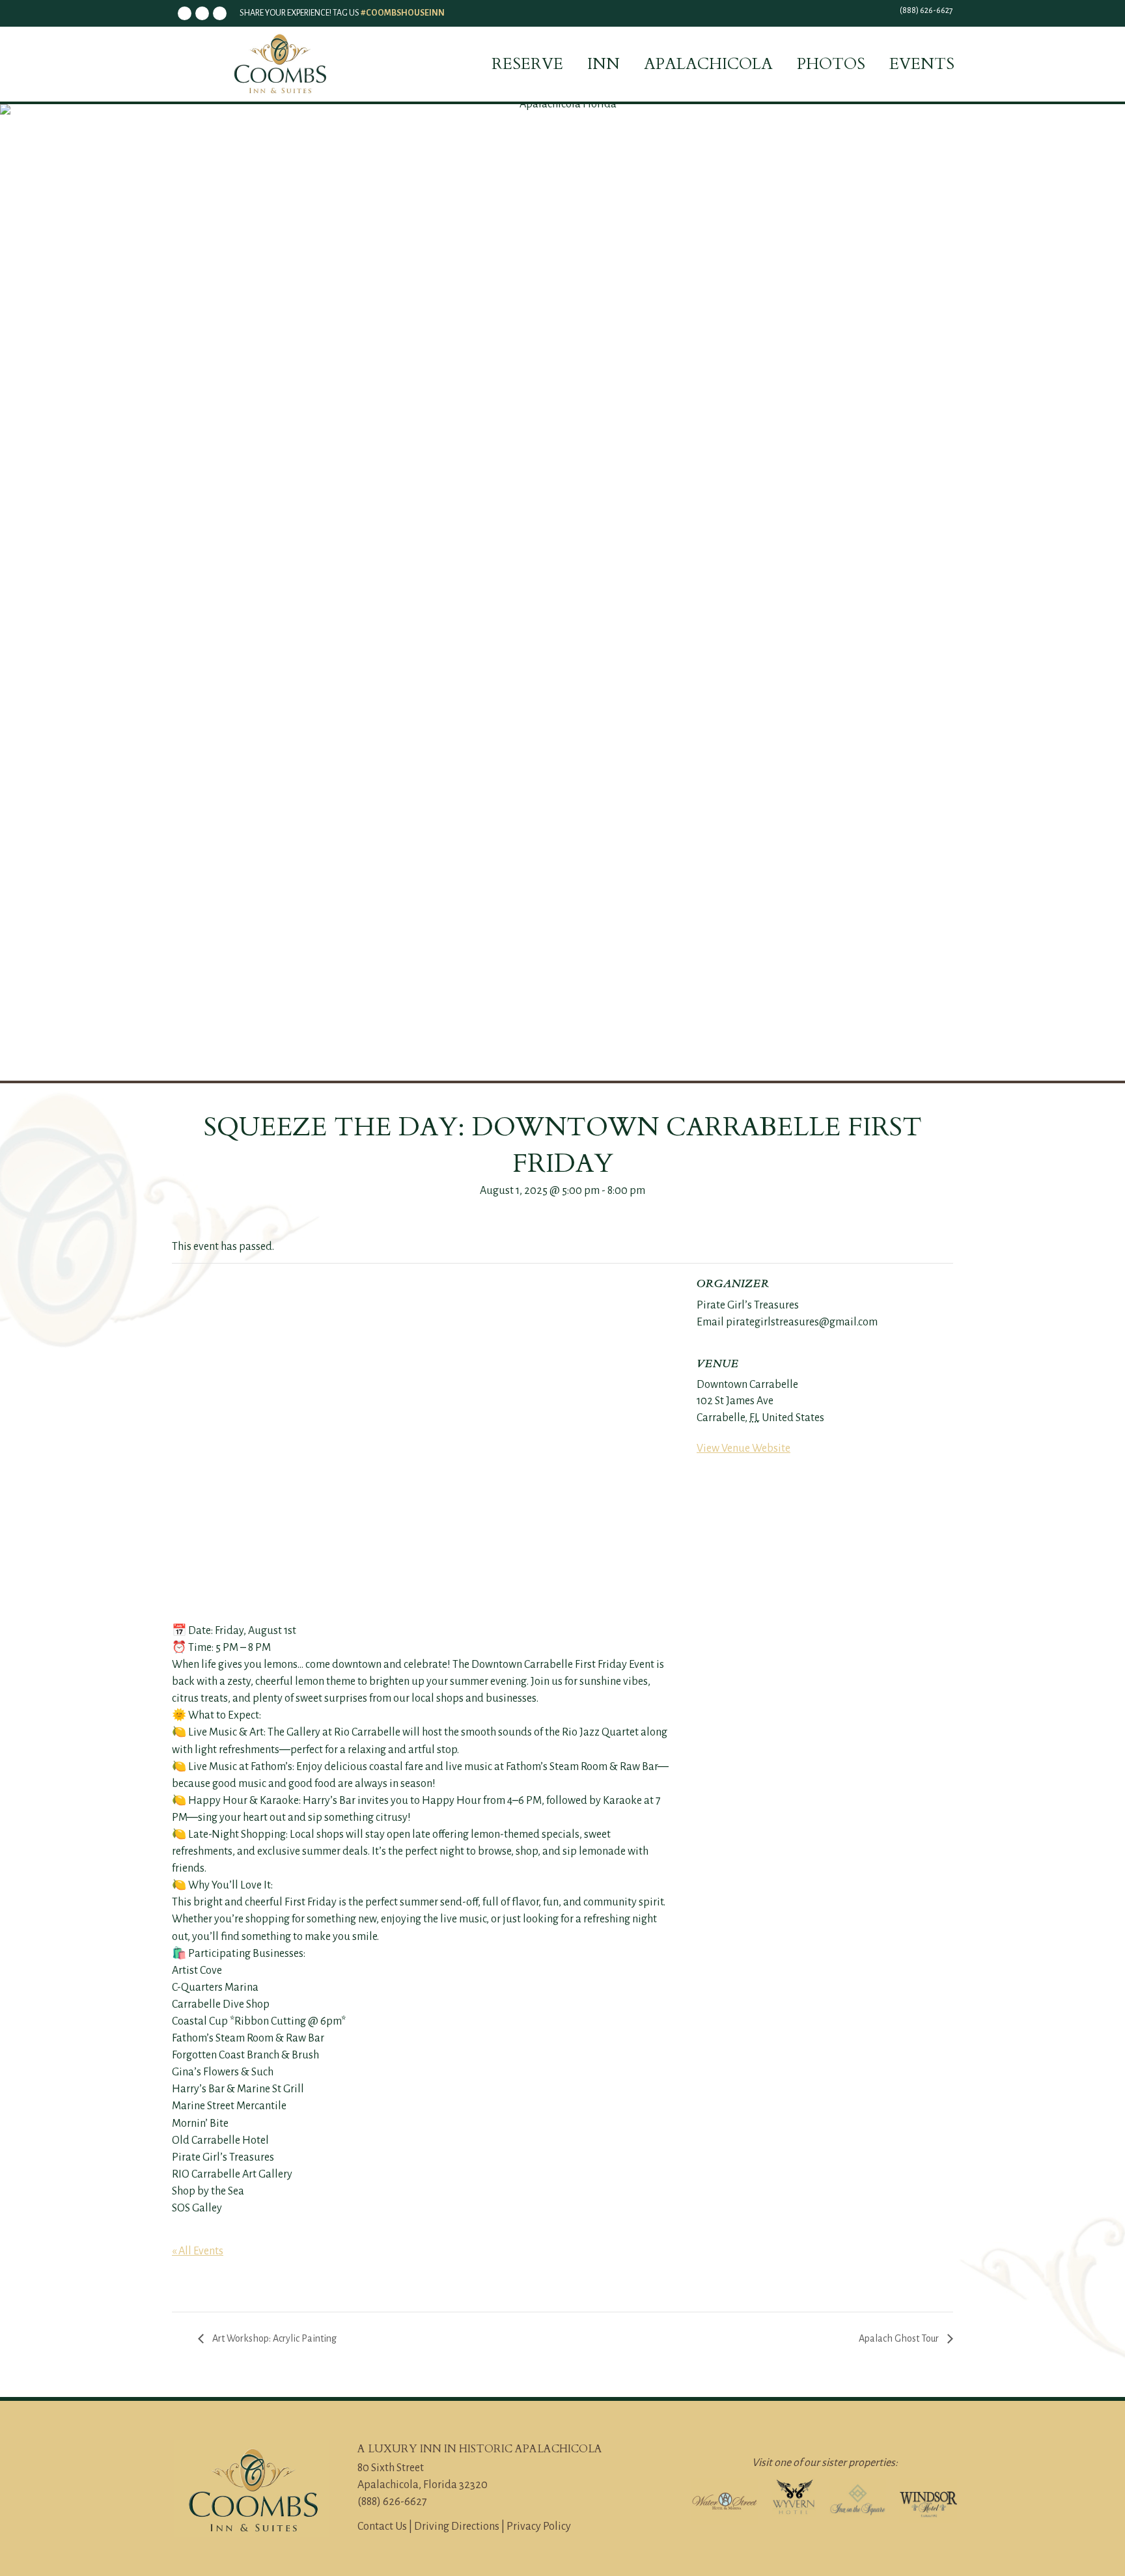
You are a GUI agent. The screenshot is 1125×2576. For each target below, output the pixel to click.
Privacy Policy (539, 2527)
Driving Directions (457, 2527)
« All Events (198, 2251)
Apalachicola (708, 64)
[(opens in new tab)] (725, 2500)
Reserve (527, 64)
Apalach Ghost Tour (900, 2338)
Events (922, 64)
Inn (604, 64)
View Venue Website (743, 1448)
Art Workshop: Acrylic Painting (273, 2338)
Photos (831, 64)
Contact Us (382, 2527)
